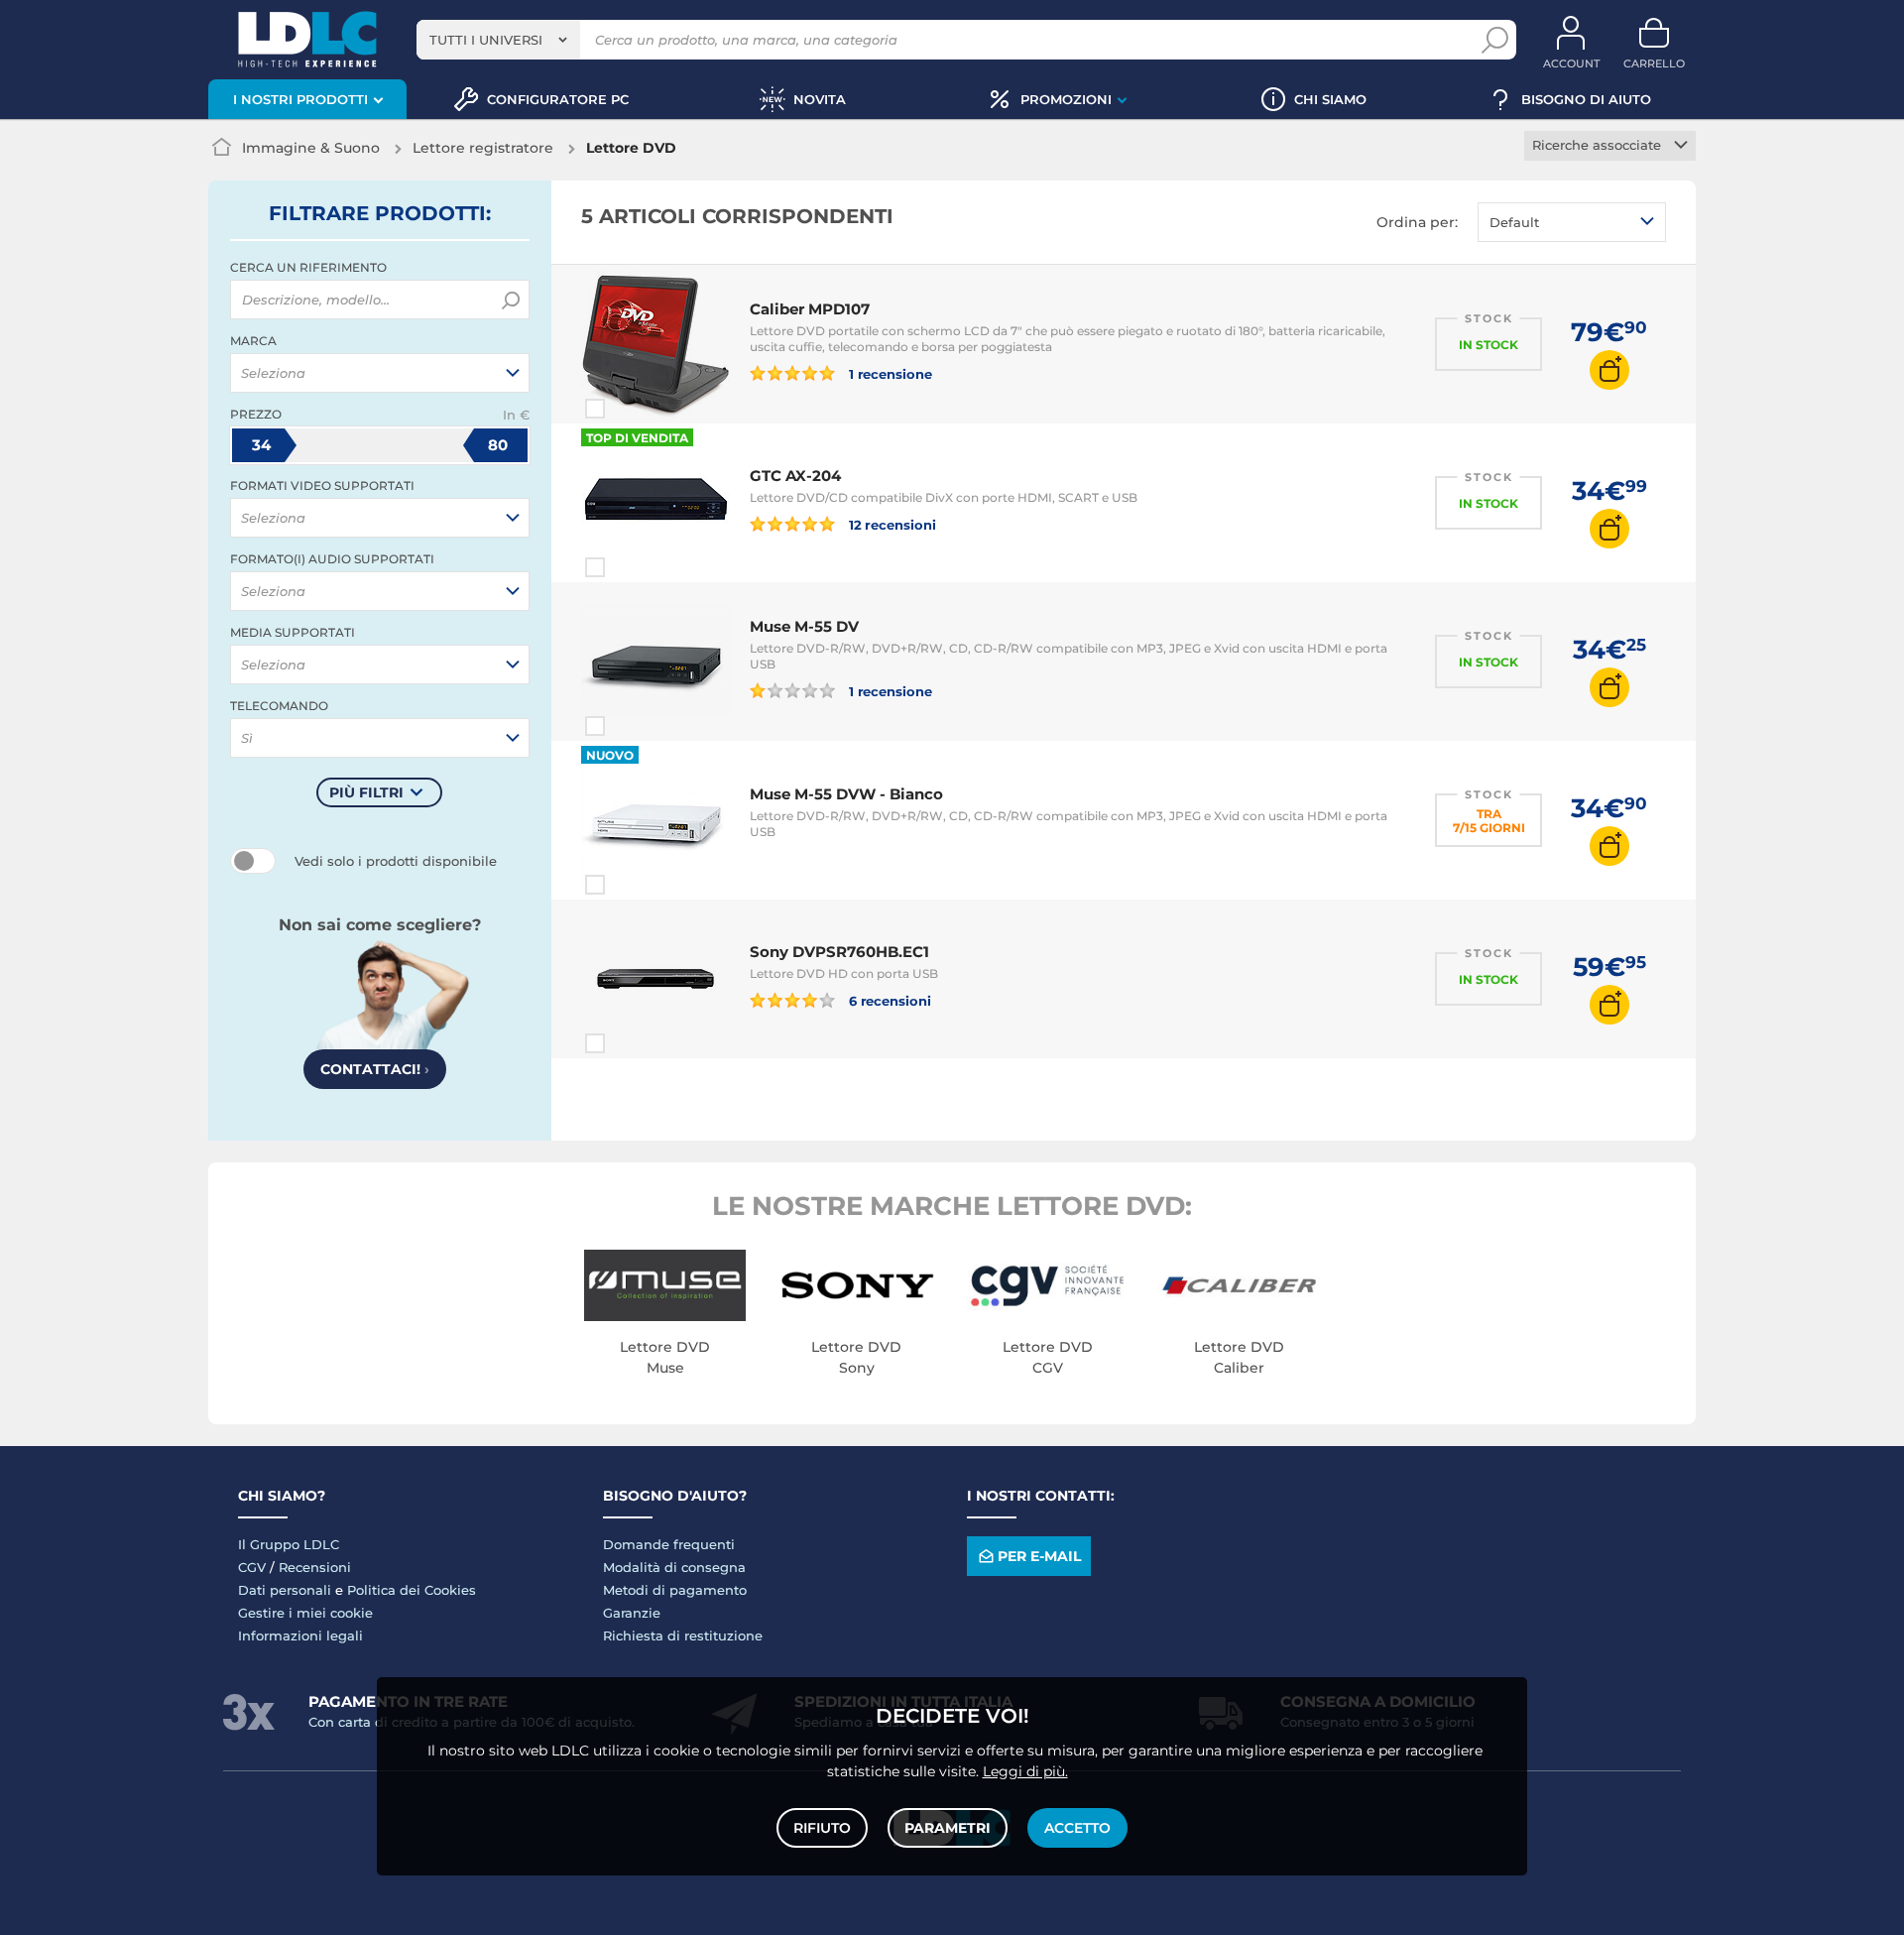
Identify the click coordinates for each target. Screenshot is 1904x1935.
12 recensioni (891, 524)
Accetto (1077, 1828)
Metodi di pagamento (675, 1590)
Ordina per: (1417, 222)
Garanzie (632, 1613)
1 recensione (889, 373)
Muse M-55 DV (804, 626)
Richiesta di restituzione (683, 1635)
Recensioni (315, 1567)
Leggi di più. (1025, 1771)
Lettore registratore (483, 148)
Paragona (631, 409)
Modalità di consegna (674, 1567)
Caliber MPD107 (810, 309)
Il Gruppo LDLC (289, 1544)
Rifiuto (822, 1828)
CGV (252, 1567)
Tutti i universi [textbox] (486, 40)
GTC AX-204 (795, 476)
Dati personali (285, 1590)
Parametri (948, 1828)
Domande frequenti (669, 1544)
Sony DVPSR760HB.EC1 (839, 952)
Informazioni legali (300, 1635)
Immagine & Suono (311, 148)
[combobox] (498, 40)
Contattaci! (375, 1069)
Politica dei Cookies (412, 1590)
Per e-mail (1039, 1556)
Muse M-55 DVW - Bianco (846, 794)
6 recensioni (889, 1000)
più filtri (366, 792)
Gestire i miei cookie (305, 1613)
